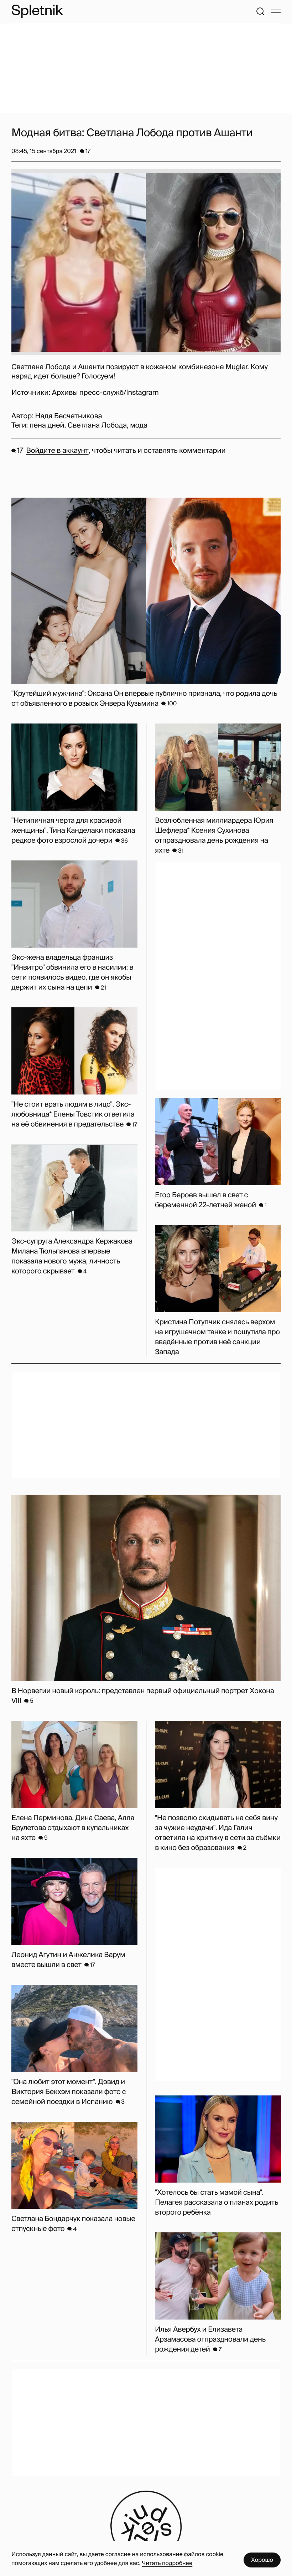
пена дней (47, 425)
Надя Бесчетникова (68, 416)
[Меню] (276, 11)
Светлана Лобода (97, 425)
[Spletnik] (37, 11)
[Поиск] (260, 11)
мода (139, 425)
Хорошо (262, 2560)
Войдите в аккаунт (57, 451)
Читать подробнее (167, 2563)
